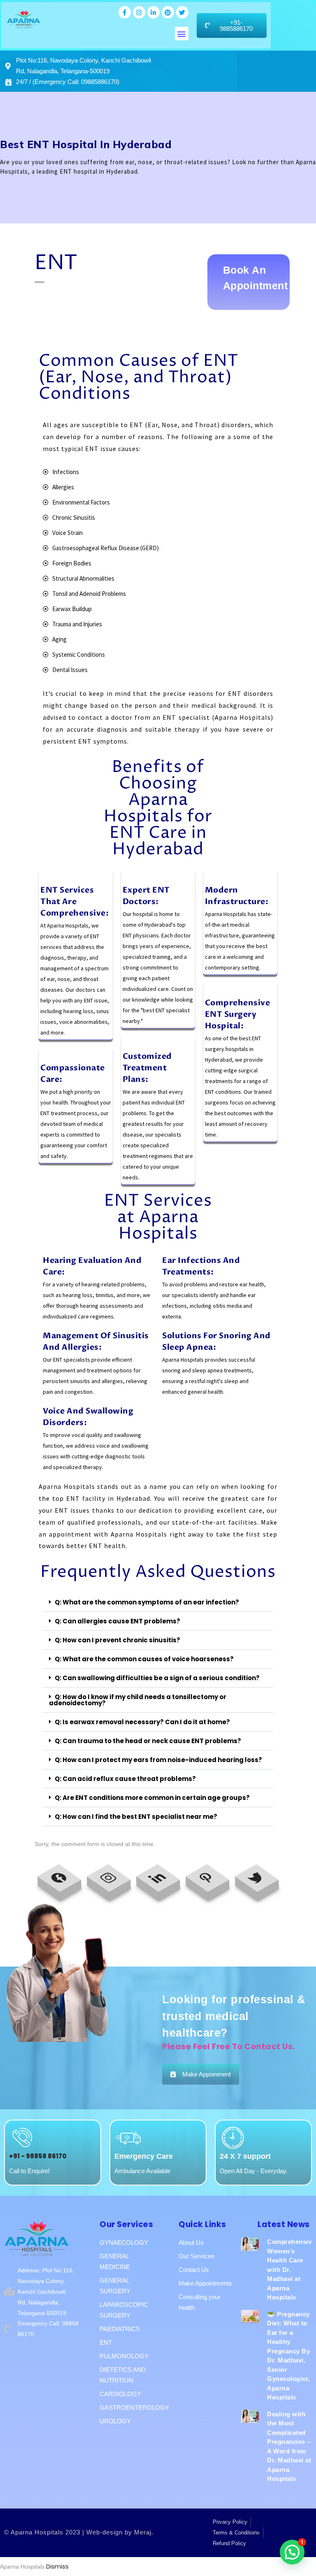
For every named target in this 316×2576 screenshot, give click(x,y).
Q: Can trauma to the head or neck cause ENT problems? (148, 1741)
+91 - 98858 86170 (38, 2156)
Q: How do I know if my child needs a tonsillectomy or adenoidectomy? (138, 1700)
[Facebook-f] (125, 12)
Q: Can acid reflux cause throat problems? (125, 1779)
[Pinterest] (168, 12)
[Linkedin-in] (153, 12)
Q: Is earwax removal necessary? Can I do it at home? (142, 1722)
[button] (182, 34)
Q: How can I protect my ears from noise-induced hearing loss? (158, 1760)
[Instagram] (139, 12)
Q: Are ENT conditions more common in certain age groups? (152, 1798)
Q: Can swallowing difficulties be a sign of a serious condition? (157, 1678)
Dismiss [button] (57, 2566)
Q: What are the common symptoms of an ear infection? (147, 1602)
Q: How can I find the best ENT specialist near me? (136, 1817)
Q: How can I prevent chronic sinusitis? (117, 1640)
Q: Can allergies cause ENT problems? (117, 1621)
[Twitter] (182, 12)
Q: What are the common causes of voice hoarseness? (144, 1659)
